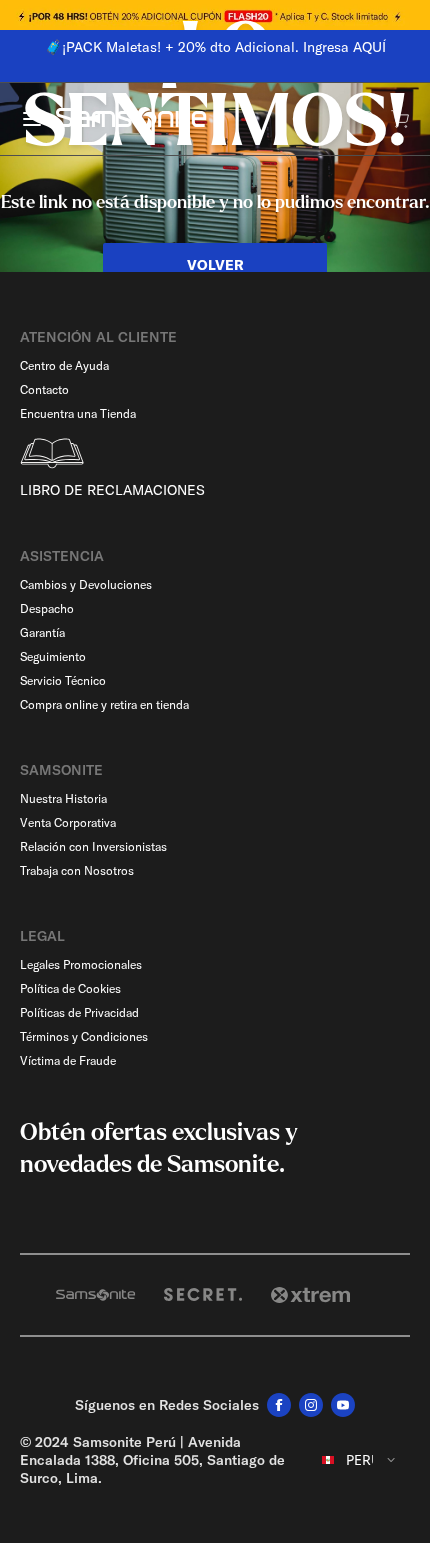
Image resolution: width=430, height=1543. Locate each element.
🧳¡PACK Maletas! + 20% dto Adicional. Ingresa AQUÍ (203, 47)
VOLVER (215, 265)
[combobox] (359, 1460)
